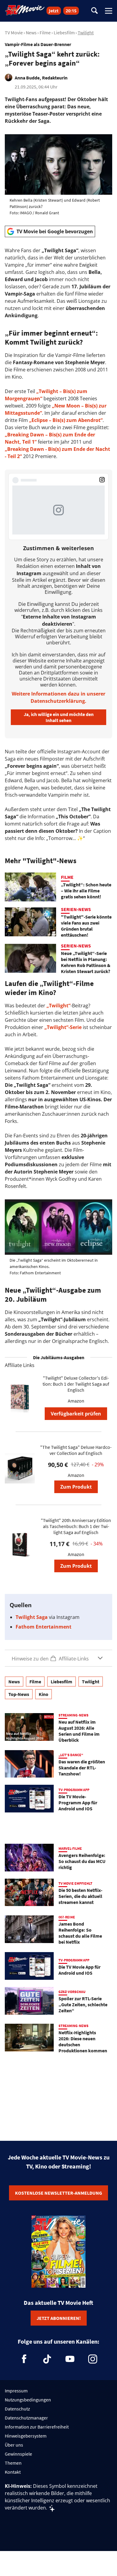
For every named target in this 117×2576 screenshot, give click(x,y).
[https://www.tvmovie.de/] (25, 10)
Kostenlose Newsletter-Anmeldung (58, 2193)
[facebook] (24, 2359)
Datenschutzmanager (26, 2418)
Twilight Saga (32, 1617)
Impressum (16, 2391)
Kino (43, 1694)
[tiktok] (47, 2359)
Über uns (14, 2445)
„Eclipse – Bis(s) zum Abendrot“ (66, 420)
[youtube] (70, 2359)
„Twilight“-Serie (63, 1027)
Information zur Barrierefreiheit (37, 2427)
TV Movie (14, 33)
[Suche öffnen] (94, 11)
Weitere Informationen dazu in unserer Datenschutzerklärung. (58, 697)
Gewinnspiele (18, 2454)
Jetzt (54, 11)
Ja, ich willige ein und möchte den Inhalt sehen (59, 717)
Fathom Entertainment (43, 1627)
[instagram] (93, 2359)
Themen (13, 2463)
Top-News (19, 1694)
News (31, 33)
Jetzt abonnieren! (59, 2318)
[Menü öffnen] (109, 11)
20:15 (71, 11)
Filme (45, 33)
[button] (58, 1658)
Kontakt (13, 2472)
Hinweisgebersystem (26, 2436)
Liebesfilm (64, 33)
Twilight (86, 33)
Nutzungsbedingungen (28, 2400)
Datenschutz (17, 2409)
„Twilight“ (58, 1006)
